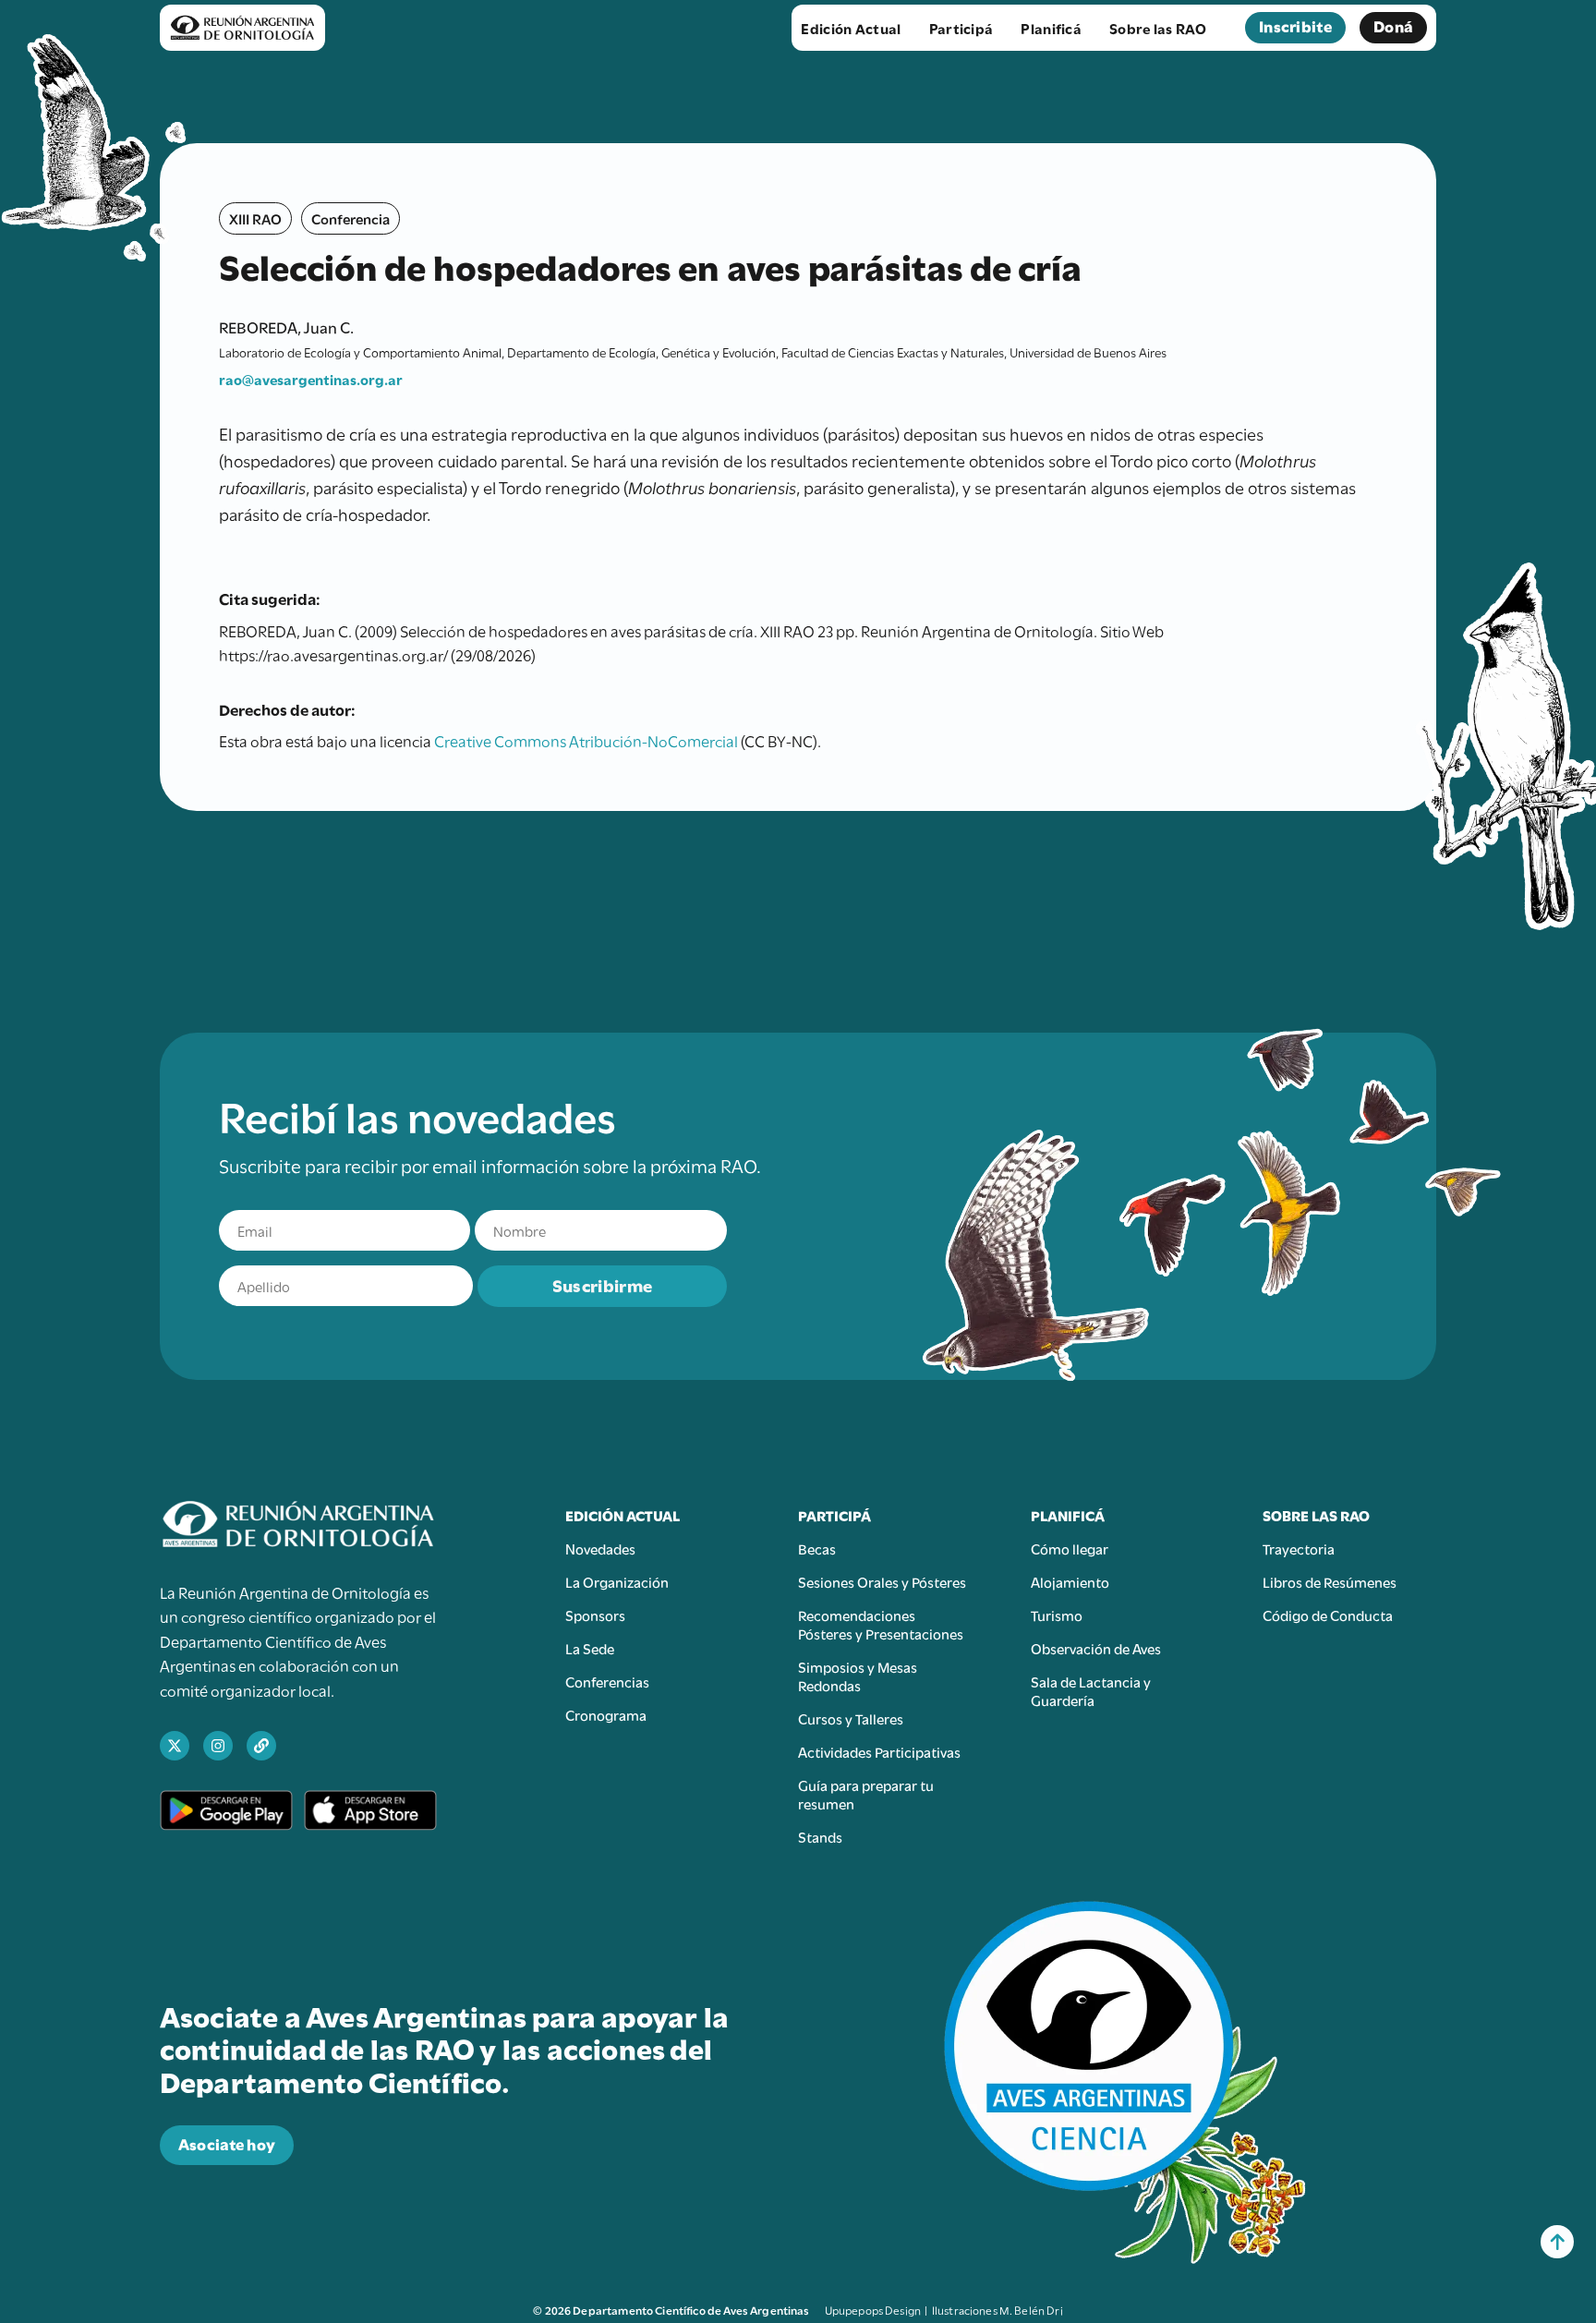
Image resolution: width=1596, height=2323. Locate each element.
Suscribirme (602, 1284)
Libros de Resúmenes (1330, 1581)
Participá (961, 28)
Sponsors (595, 1615)
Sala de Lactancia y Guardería (1091, 1690)
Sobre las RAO (1158, 28)
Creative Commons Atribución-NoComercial (586, 740)
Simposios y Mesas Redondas (858, 1676)
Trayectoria (1299, 1548)
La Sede (590, 1648)
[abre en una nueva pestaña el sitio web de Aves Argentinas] (261, 1746)
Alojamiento (1070, 1581)
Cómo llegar (1070, 1548)
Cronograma (606, 1714)
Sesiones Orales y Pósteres (882, 1581)
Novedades (600, 1548)
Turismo (1057, 1615)
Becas (817, 1548)
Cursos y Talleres (851, 1718)
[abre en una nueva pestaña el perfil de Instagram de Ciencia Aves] (218, 1746)
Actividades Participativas (879, 1751)
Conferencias (607, 1681)
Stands (820, 1836)
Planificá (1051, 28)
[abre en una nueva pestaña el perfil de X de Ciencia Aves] (175, 1746)
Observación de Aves (1096, 1648)
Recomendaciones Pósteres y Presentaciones (881, 1624)
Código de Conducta (1328, 1615)
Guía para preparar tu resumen (866, 1794)
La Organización (617, 1581)
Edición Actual (851, 28)
